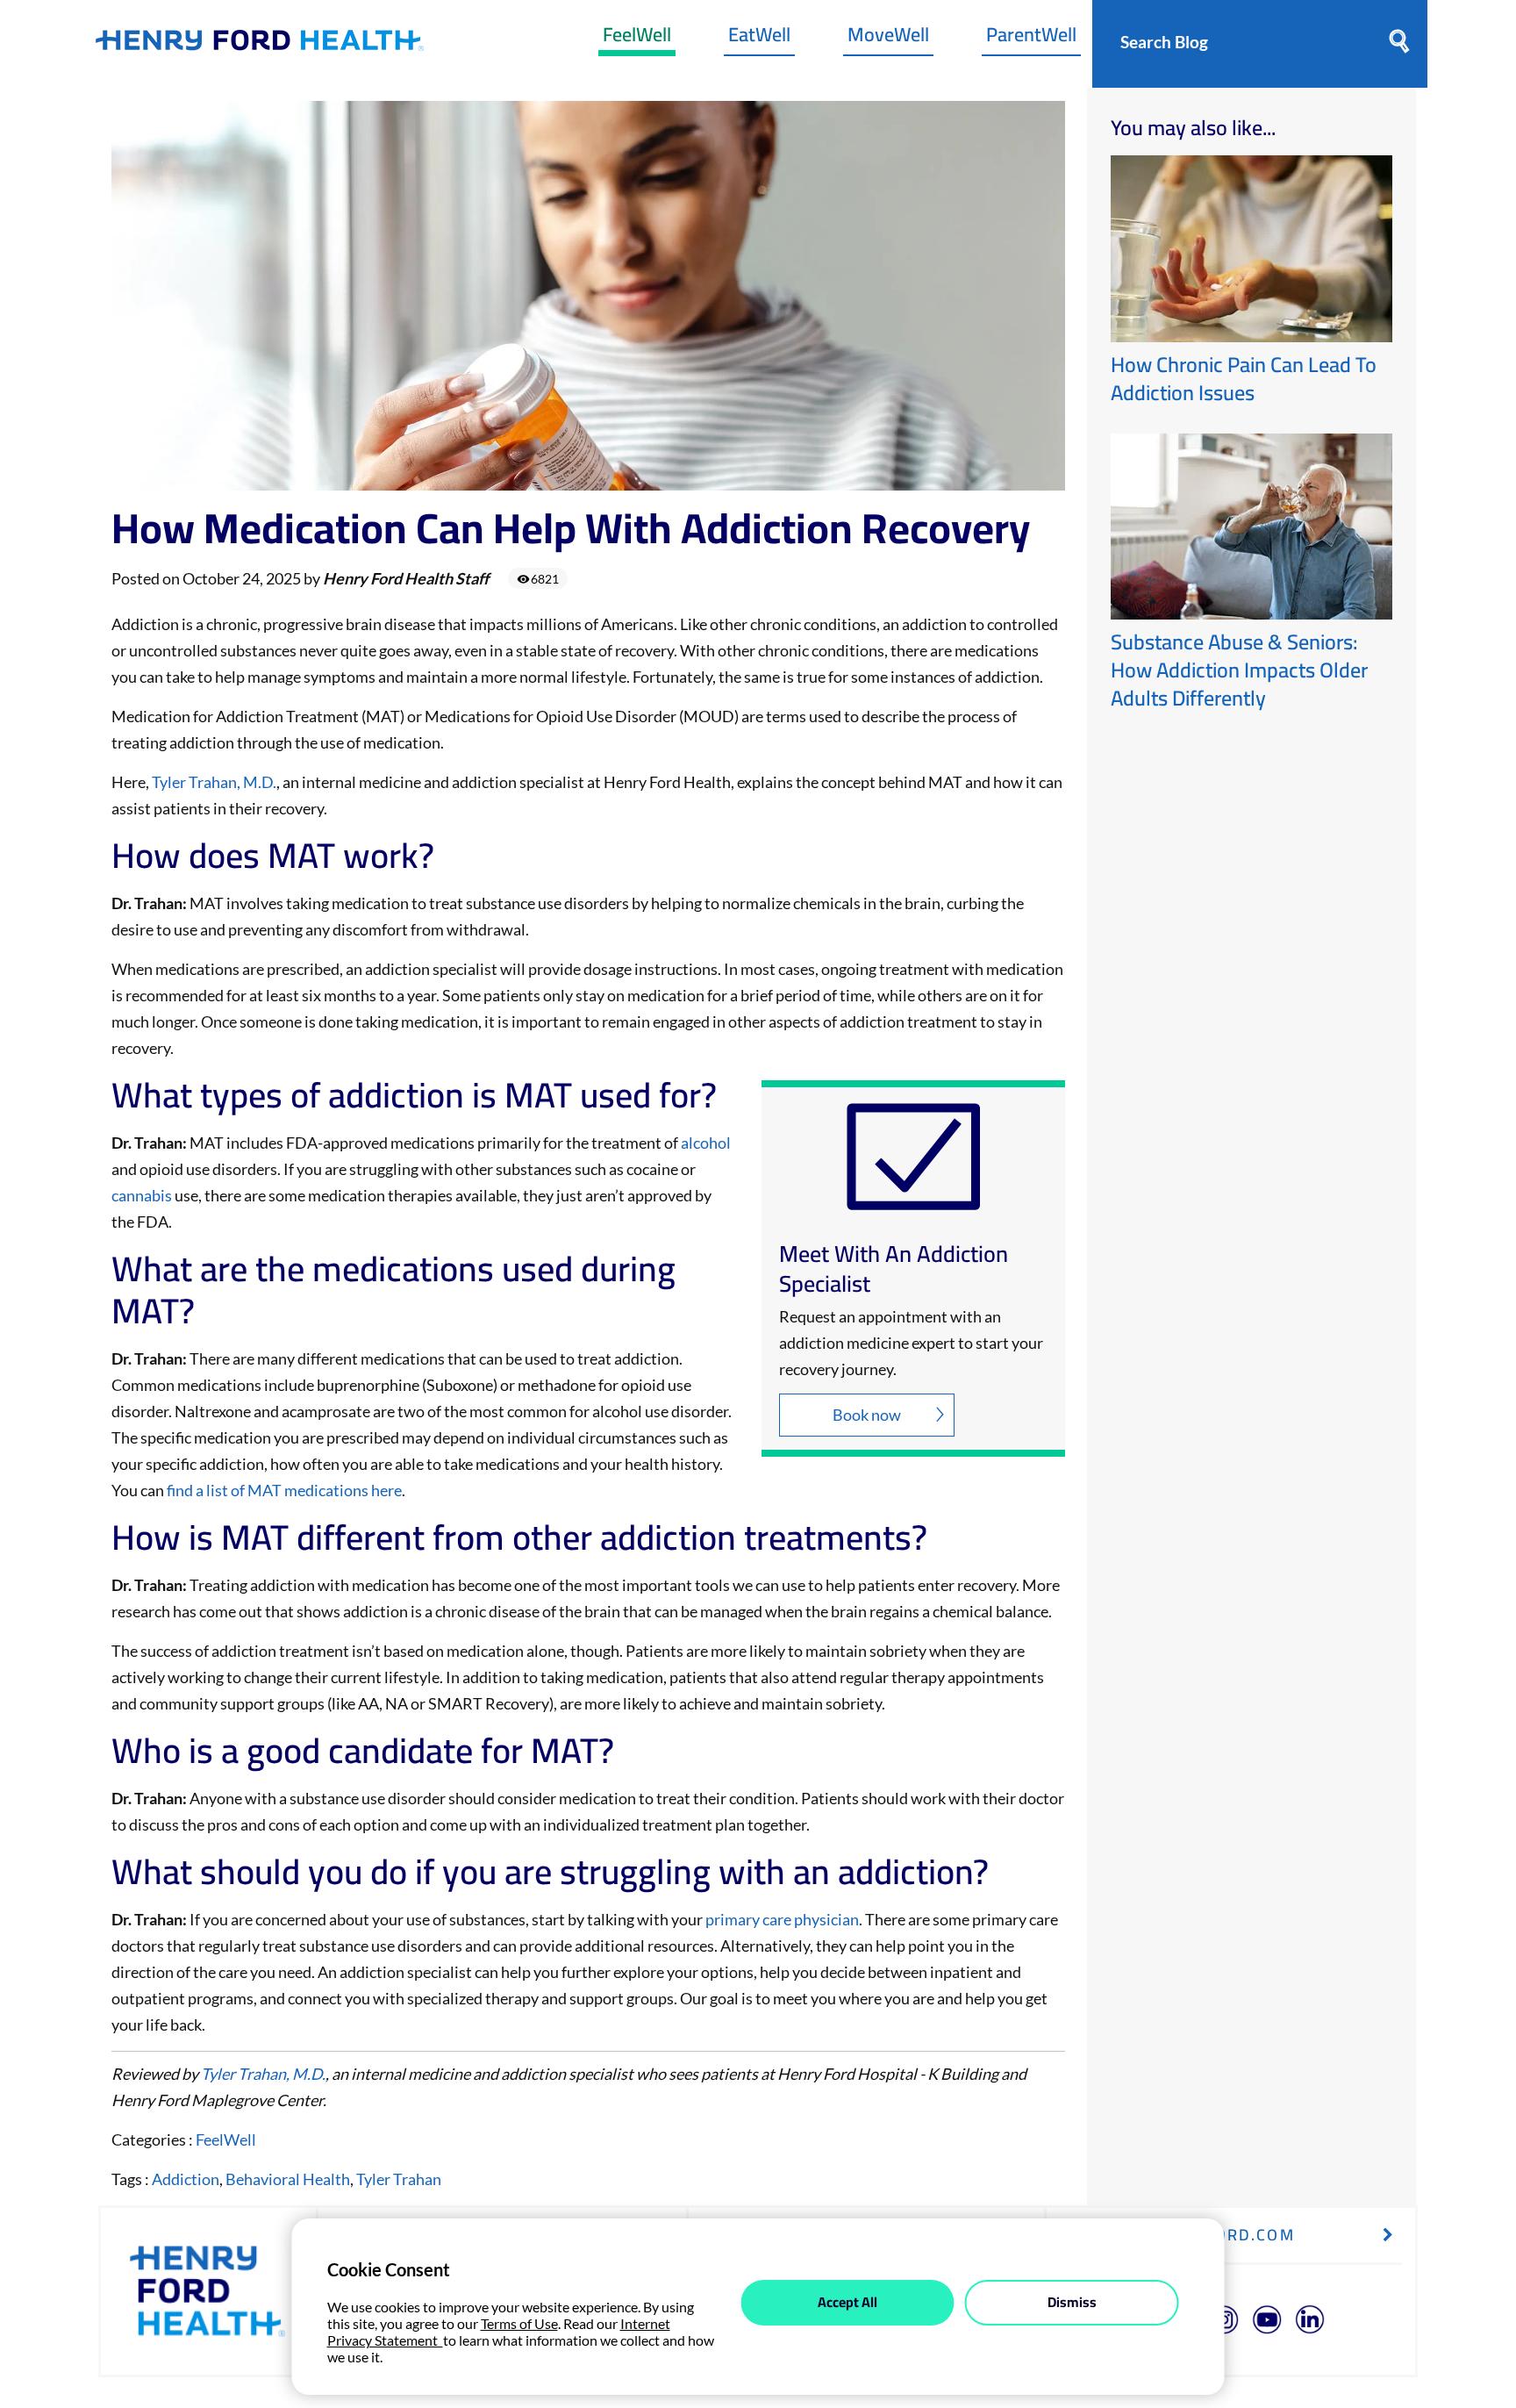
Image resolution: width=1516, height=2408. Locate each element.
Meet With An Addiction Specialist (894, 1269)
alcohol (706, 1143)
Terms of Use (519, 2323)
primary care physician (782, 1919)
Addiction (186, 2179)
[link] (260, 44)
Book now (867, 1415)
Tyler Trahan (399, 2179)
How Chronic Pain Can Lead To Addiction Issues (1244, 379)
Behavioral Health (288, 2179)
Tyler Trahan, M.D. (214, 782)
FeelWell (637, 39)
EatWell (759, 39)
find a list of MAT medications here (284, 1490)
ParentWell (1031, 39)
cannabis (143, 1195)
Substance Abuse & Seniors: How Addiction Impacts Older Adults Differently (1239, 670)
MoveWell (888, 39)
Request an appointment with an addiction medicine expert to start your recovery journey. (911, 1343)
